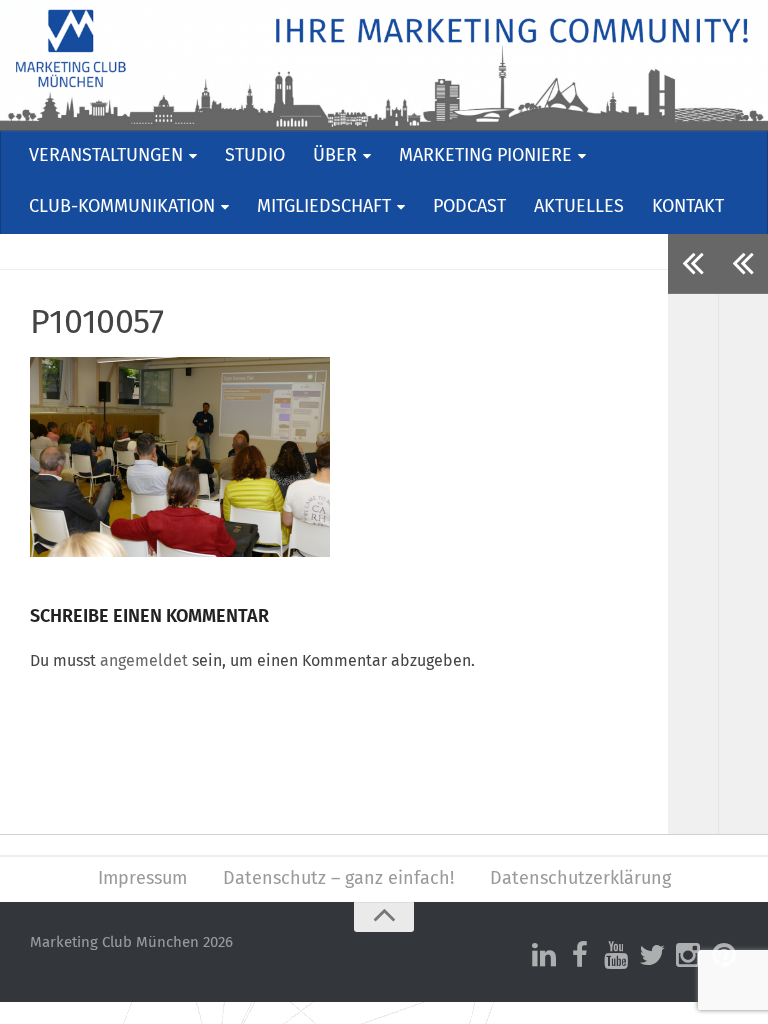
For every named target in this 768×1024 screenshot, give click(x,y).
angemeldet (144, 661)
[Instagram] (688, 956)
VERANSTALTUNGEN (106, 156)
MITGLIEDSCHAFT (324, 207)
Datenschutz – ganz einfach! (338, 879)
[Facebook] (580, 956)
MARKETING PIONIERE (485, 156)
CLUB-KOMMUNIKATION (122, 207)
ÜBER (335, 156)
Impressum (142, 879)
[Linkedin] (544, 956)
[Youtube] (616, 956)
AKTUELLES (579, 207)
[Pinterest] (724, 956)
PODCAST (469, 207)
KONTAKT (688, 207)
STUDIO (255, 156)
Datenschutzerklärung (580, 879)
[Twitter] (652, 956)
